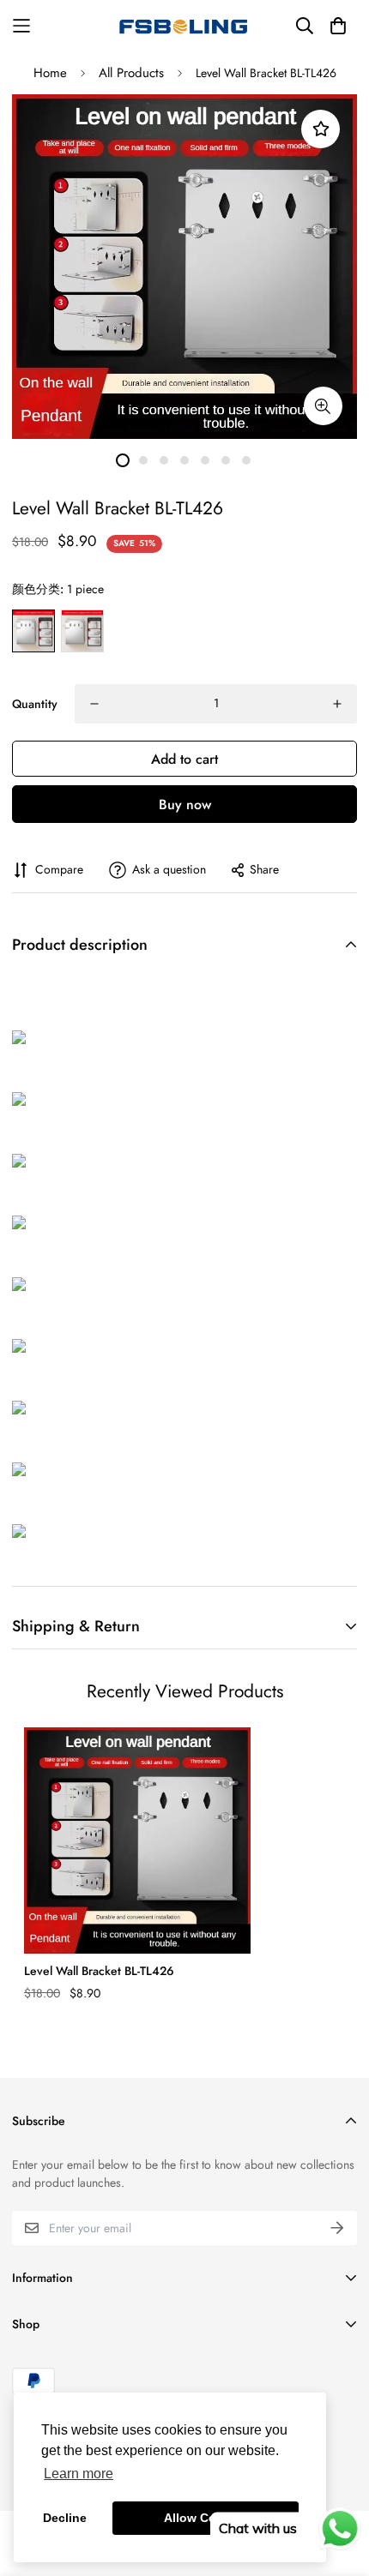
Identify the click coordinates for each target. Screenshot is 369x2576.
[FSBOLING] (185, 26)
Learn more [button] (79, 2474)
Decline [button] (65, 2518)
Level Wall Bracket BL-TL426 (99, 1971)
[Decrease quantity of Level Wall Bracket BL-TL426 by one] (94, 704)
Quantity (35, 704)
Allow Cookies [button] (206, 2518)
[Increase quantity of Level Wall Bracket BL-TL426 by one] (337, 704)
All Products (131, 73)
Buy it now (184, 804)
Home (50, 73)
